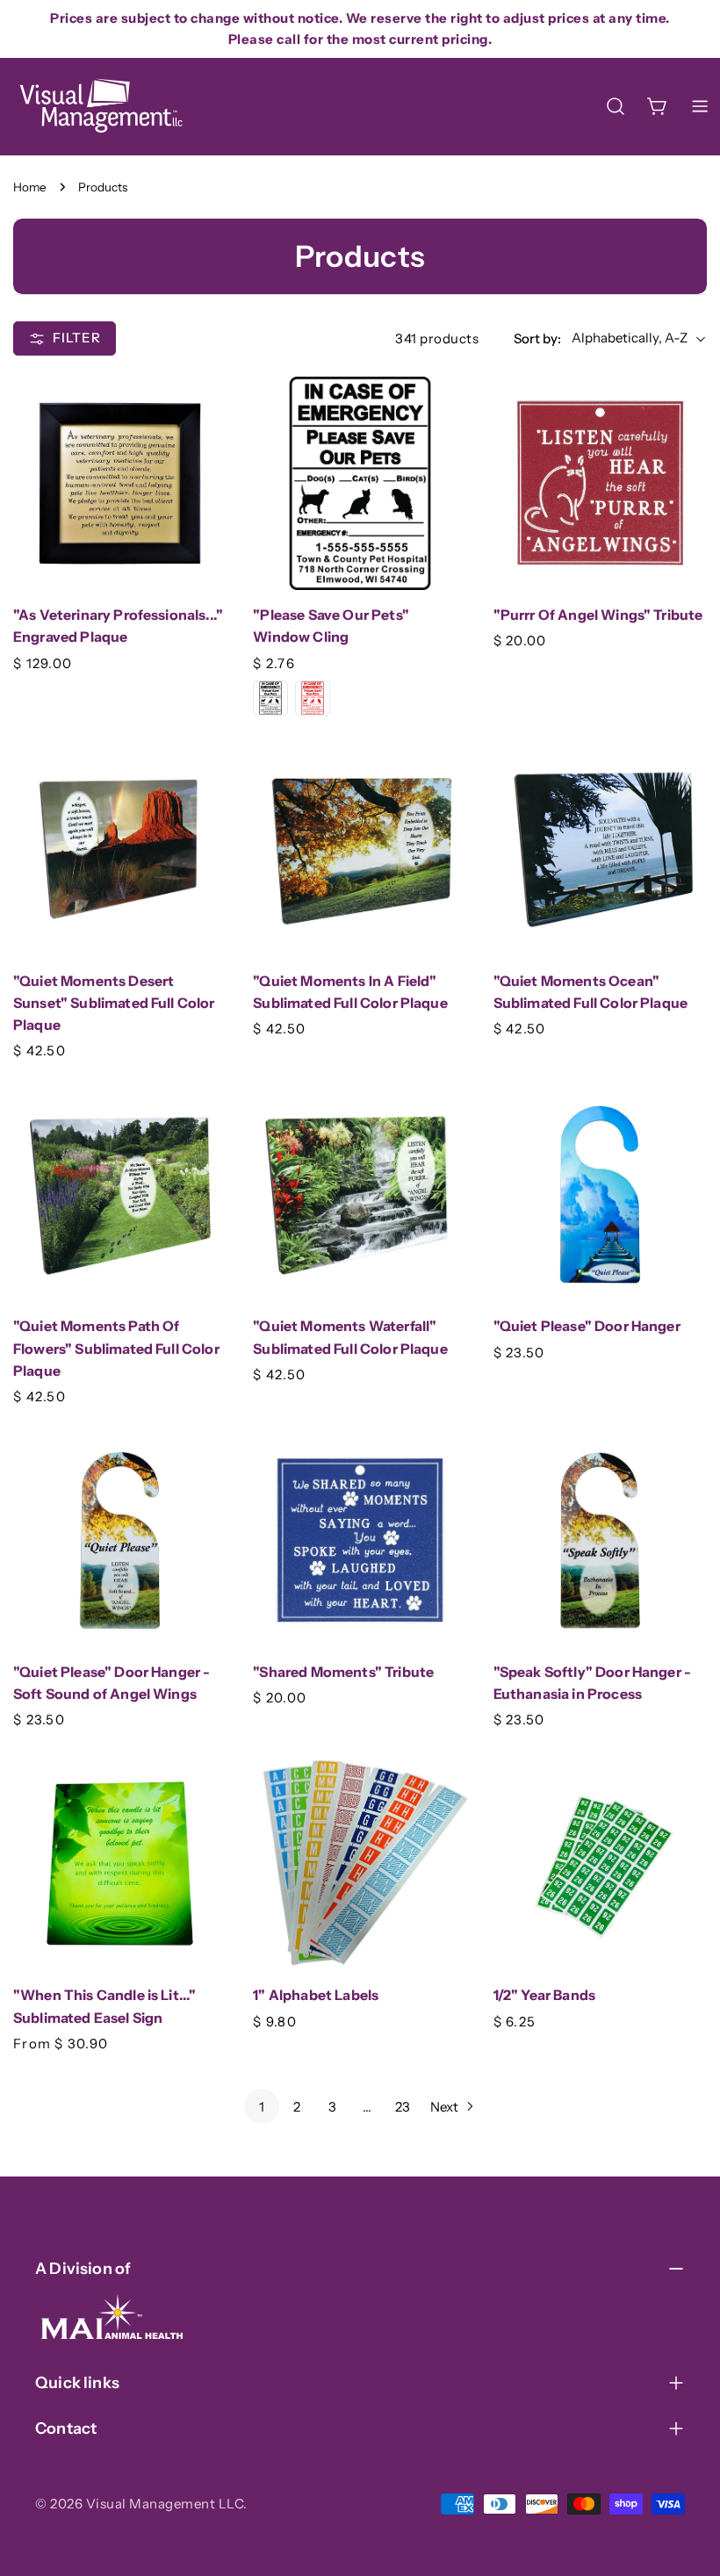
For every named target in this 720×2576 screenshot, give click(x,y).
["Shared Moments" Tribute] (360, 1540)
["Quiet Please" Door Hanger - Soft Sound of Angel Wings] (120, 1540)
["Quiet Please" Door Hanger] (600, 1194)
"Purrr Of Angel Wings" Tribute (598, 615)
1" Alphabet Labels (316, 1995)
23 (403, 2107)
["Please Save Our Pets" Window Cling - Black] (270, 698)
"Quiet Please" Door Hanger (587, 1326)
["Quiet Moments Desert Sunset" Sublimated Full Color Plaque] (120, 849)
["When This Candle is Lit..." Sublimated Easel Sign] (120, 1864)
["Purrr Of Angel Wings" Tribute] (600, 483)
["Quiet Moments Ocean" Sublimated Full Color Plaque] (600, 849)
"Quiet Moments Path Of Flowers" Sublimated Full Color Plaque (116, 1349)
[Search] (616, 106)
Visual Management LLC (165, 2504)
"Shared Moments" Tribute (343, 1672)
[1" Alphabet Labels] (360, 1864)
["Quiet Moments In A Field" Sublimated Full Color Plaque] (360, 849)
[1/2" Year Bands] (600, 1864)
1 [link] (262, 2107)
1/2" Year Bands (544, 1995)
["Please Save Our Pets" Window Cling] (360, 483)
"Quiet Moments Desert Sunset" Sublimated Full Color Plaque (114, 1004)
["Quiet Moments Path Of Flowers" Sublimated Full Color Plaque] (120, 1194)
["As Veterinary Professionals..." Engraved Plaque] (120, 483)
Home (30, 187)
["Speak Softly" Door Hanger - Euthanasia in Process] (600, 1540)
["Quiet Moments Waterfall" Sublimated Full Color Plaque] (360, 1194)
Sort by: (537, 338)
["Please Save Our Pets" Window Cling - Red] (313, 698)
